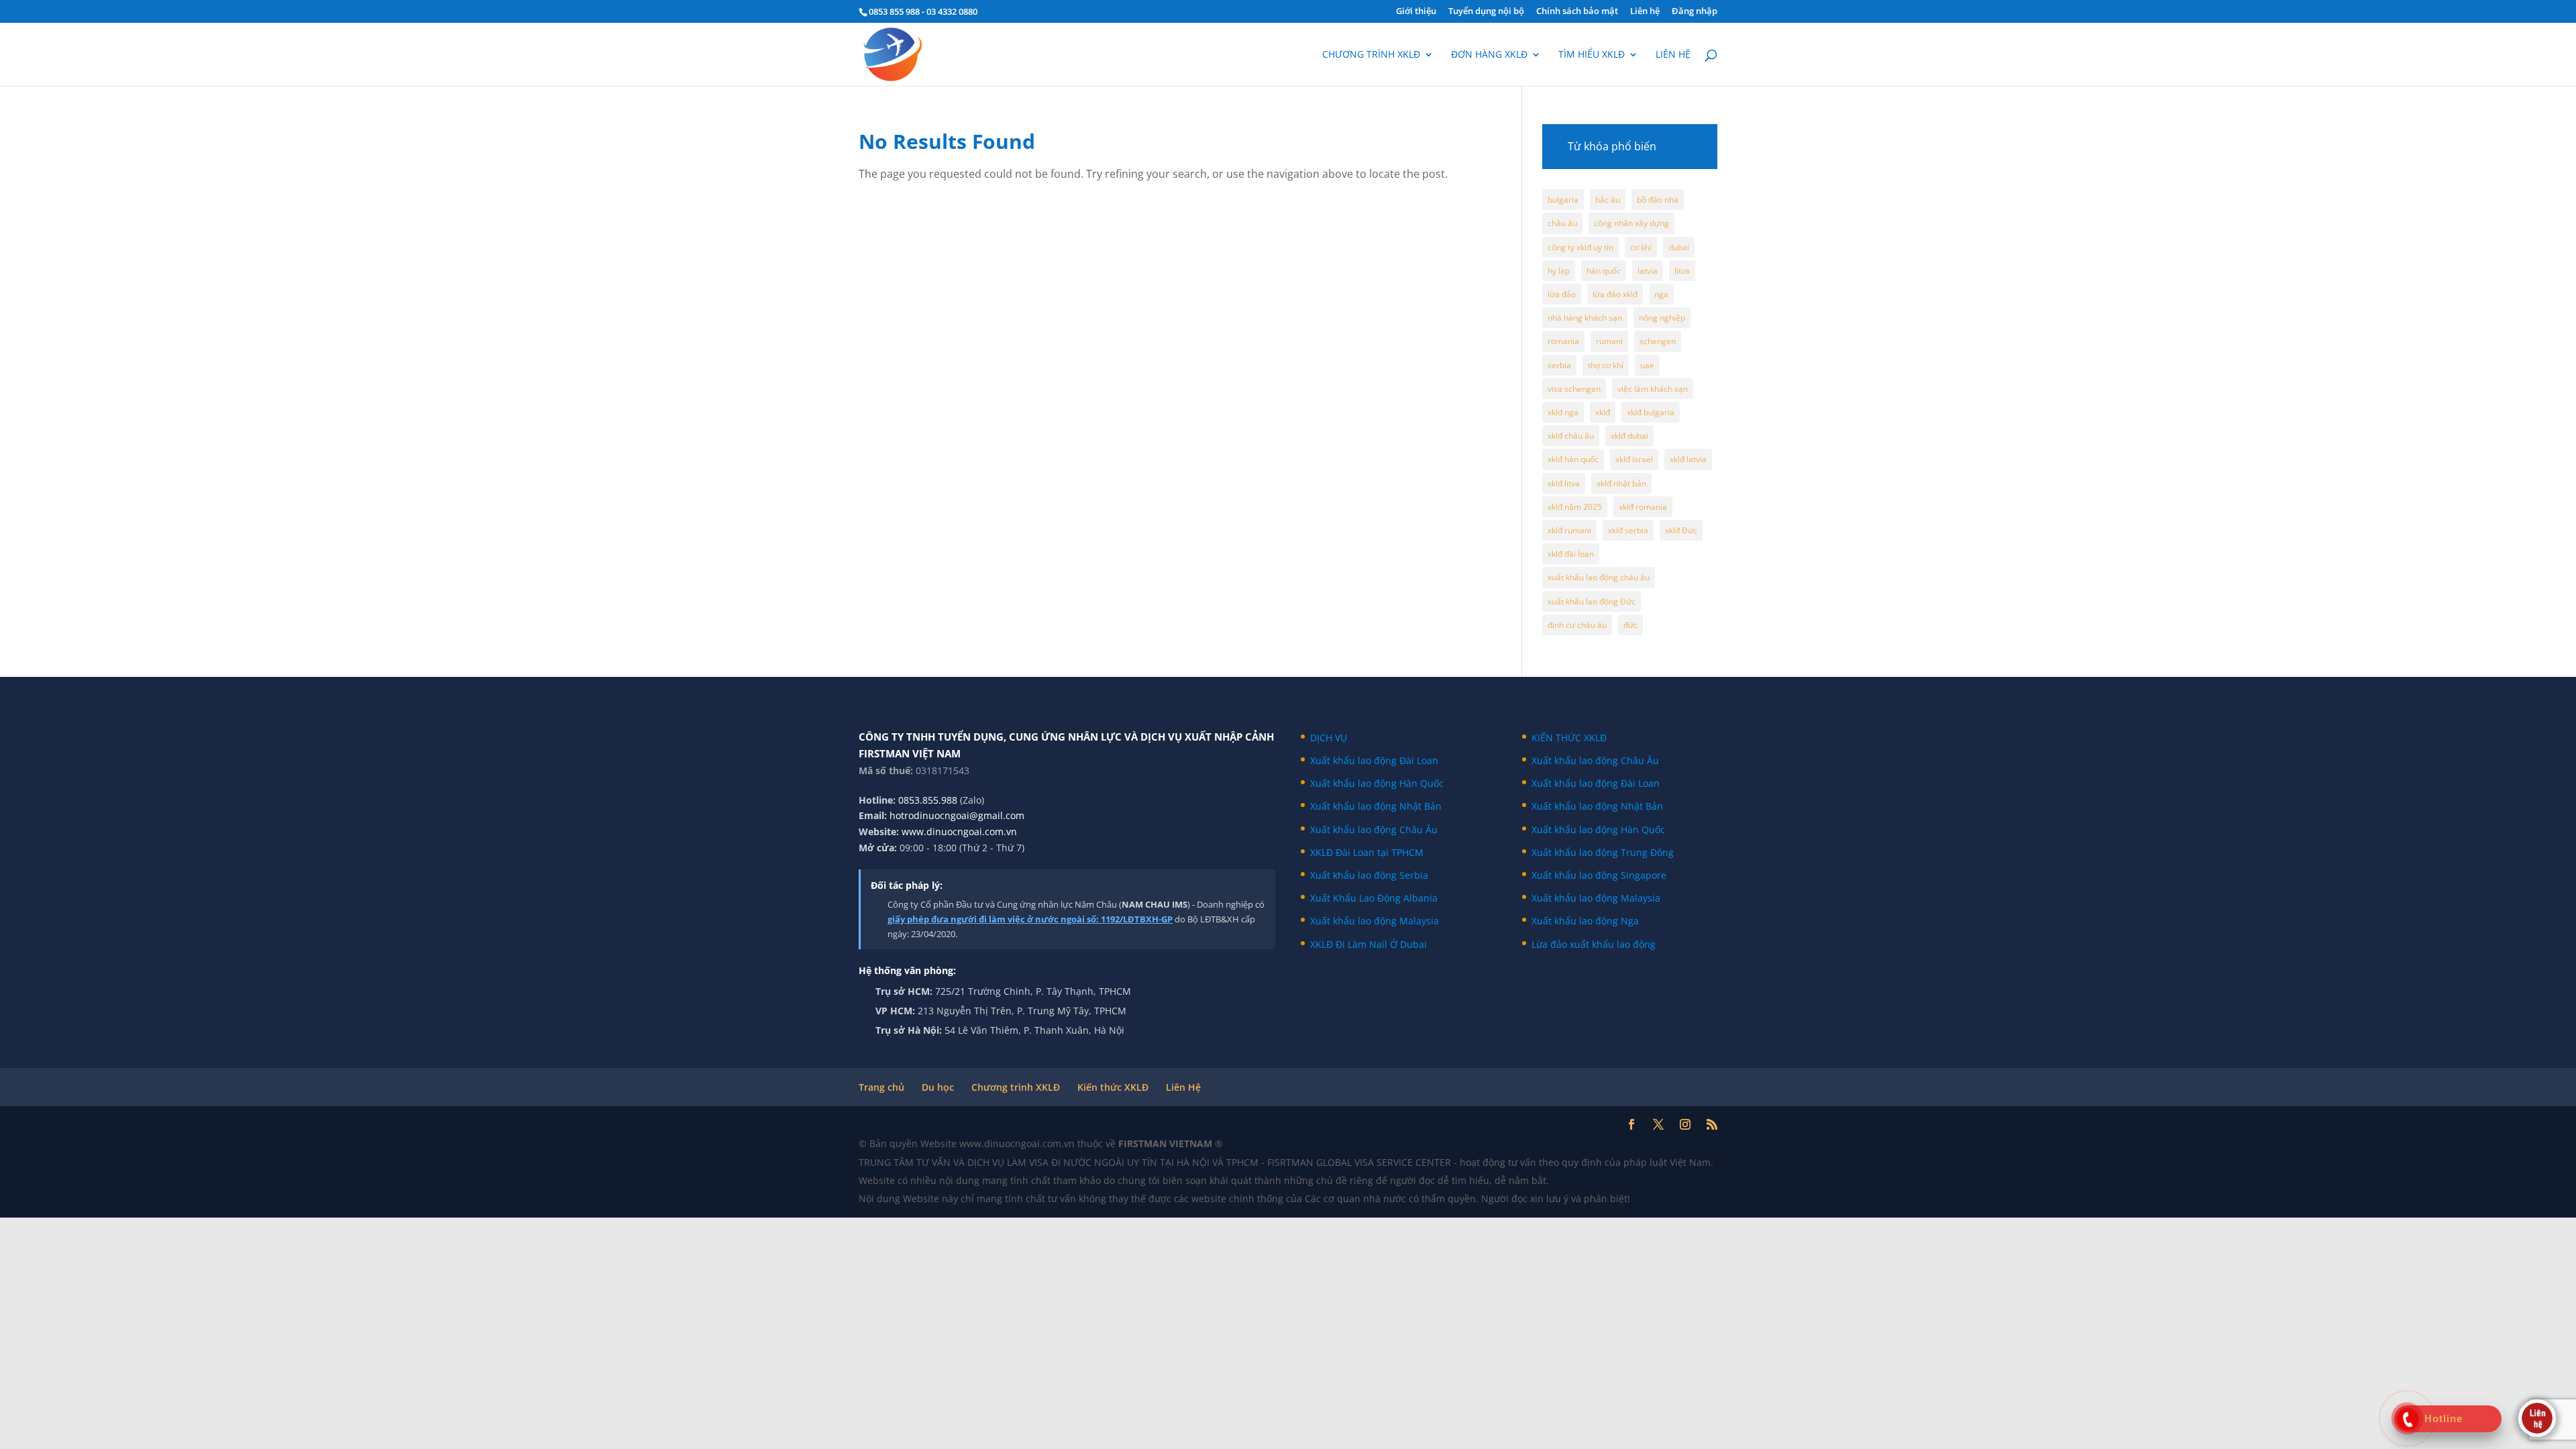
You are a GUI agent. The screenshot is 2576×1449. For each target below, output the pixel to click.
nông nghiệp (1662, 318)
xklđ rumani (1569, 530)
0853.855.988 (928, 800)
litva (1682, 271)
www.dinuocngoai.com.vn (959, 831)
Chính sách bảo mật (1577, 12)
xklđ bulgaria (1651, 412)
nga (1661, 294)
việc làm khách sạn (1653, 389)
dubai (1679, 247)
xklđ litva (1564, 483)
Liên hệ (1645, 12)
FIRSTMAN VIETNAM (1167, 1143)
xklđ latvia (1688, 459)
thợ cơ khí (1606, 365)
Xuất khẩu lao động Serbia (1369, 875)
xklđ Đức (1681, 530)
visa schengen (1574, 389)
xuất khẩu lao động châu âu (1599, 577)
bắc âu (1608, 200)
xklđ (1603, 412)
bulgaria (1563, 200)
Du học (938, 1087)
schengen (1658, 341)
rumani (1609, 341)
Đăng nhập (1695, 12)
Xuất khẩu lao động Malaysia (1375, 921)
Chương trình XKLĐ (1371, 55)
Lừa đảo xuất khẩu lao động (1594, 944)
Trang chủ (881, 1087)
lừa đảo (1562, 294)
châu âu (1562, 223)
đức (1630, 625)
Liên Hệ (1183, 1087)
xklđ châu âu (1571, 436)
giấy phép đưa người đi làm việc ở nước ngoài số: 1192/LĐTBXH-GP (1030, 919)
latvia (1648, 271)
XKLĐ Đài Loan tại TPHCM (1367, 852)
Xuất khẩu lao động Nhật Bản (1376, 806)
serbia (1559, 365)
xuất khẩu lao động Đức (1592, 601)
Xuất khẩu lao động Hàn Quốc (1377, 783)
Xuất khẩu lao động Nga (1585, 921)
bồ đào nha (1658, 200)
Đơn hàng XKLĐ (1489, 55)
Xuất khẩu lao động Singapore (1599, 875)
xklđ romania (1643, 507)
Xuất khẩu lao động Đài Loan (1374, 760)
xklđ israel (1634, 459)
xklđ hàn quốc (1573, 459)
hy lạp (1559, 271)
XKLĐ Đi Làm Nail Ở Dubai (1368, 944)
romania (1563, 341)
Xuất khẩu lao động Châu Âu (1374, 829)
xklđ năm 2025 (1575, 507)
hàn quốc (1604, 271)
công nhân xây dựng (1631, 223)
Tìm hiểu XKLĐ (1592, 55)
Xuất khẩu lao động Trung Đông (1603, 852)
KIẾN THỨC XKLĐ (1569, 738)
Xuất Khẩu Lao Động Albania (1374, 898)
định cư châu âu (1577, 625)
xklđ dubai (1629, 436)
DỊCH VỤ (1329, 738)
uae (1647, 365)
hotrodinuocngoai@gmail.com (957, 815)
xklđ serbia (1628, 530)
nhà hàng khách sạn (1585, 318)
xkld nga (1563, 412)
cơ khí (1641, 247)
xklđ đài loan (1571, 554)
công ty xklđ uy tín (1580, 247)
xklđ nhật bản (1621, 483)
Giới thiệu (1416, 12)
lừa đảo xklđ (1615, 294)
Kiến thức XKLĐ (1113, 1087)
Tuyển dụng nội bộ (1486, 12)
